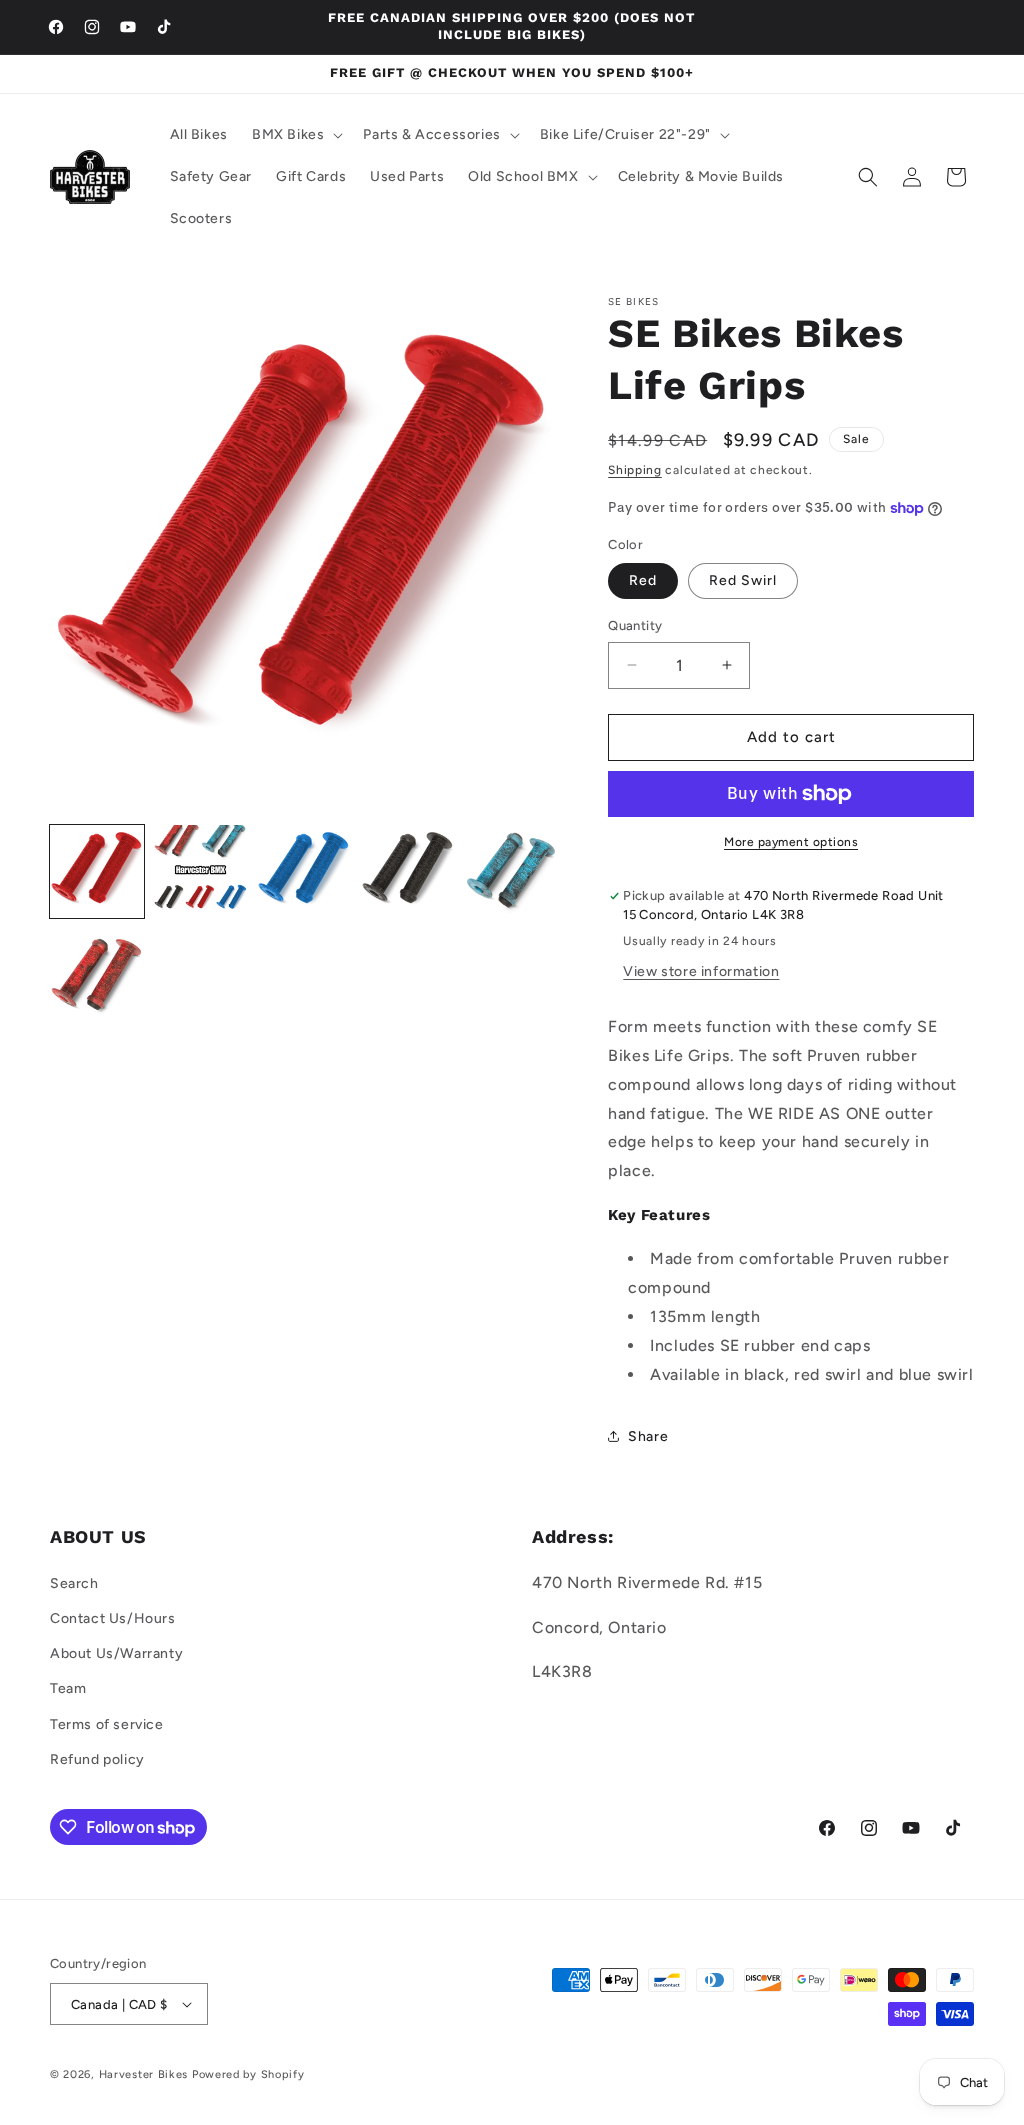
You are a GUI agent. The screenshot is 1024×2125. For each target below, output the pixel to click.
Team (68, 1688)
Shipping (635, 470)
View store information (701, 971)
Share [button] (648, 1436)
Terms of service (107, 1724)
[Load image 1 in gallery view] (97, 872)
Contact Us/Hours (113, 1618)
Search (74, 1583)
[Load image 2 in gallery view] (201, 872)
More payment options (791, 842)
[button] (295, 135)
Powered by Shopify (248, 2074)
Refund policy (97, 1759)
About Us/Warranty (116, 1653)
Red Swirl (743, 580)
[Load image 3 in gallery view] (304, 872)
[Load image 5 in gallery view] (512, 872)
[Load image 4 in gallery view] (408, 872)
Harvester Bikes (144, 2074)
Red (643, 580)
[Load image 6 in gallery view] (97, 975)
